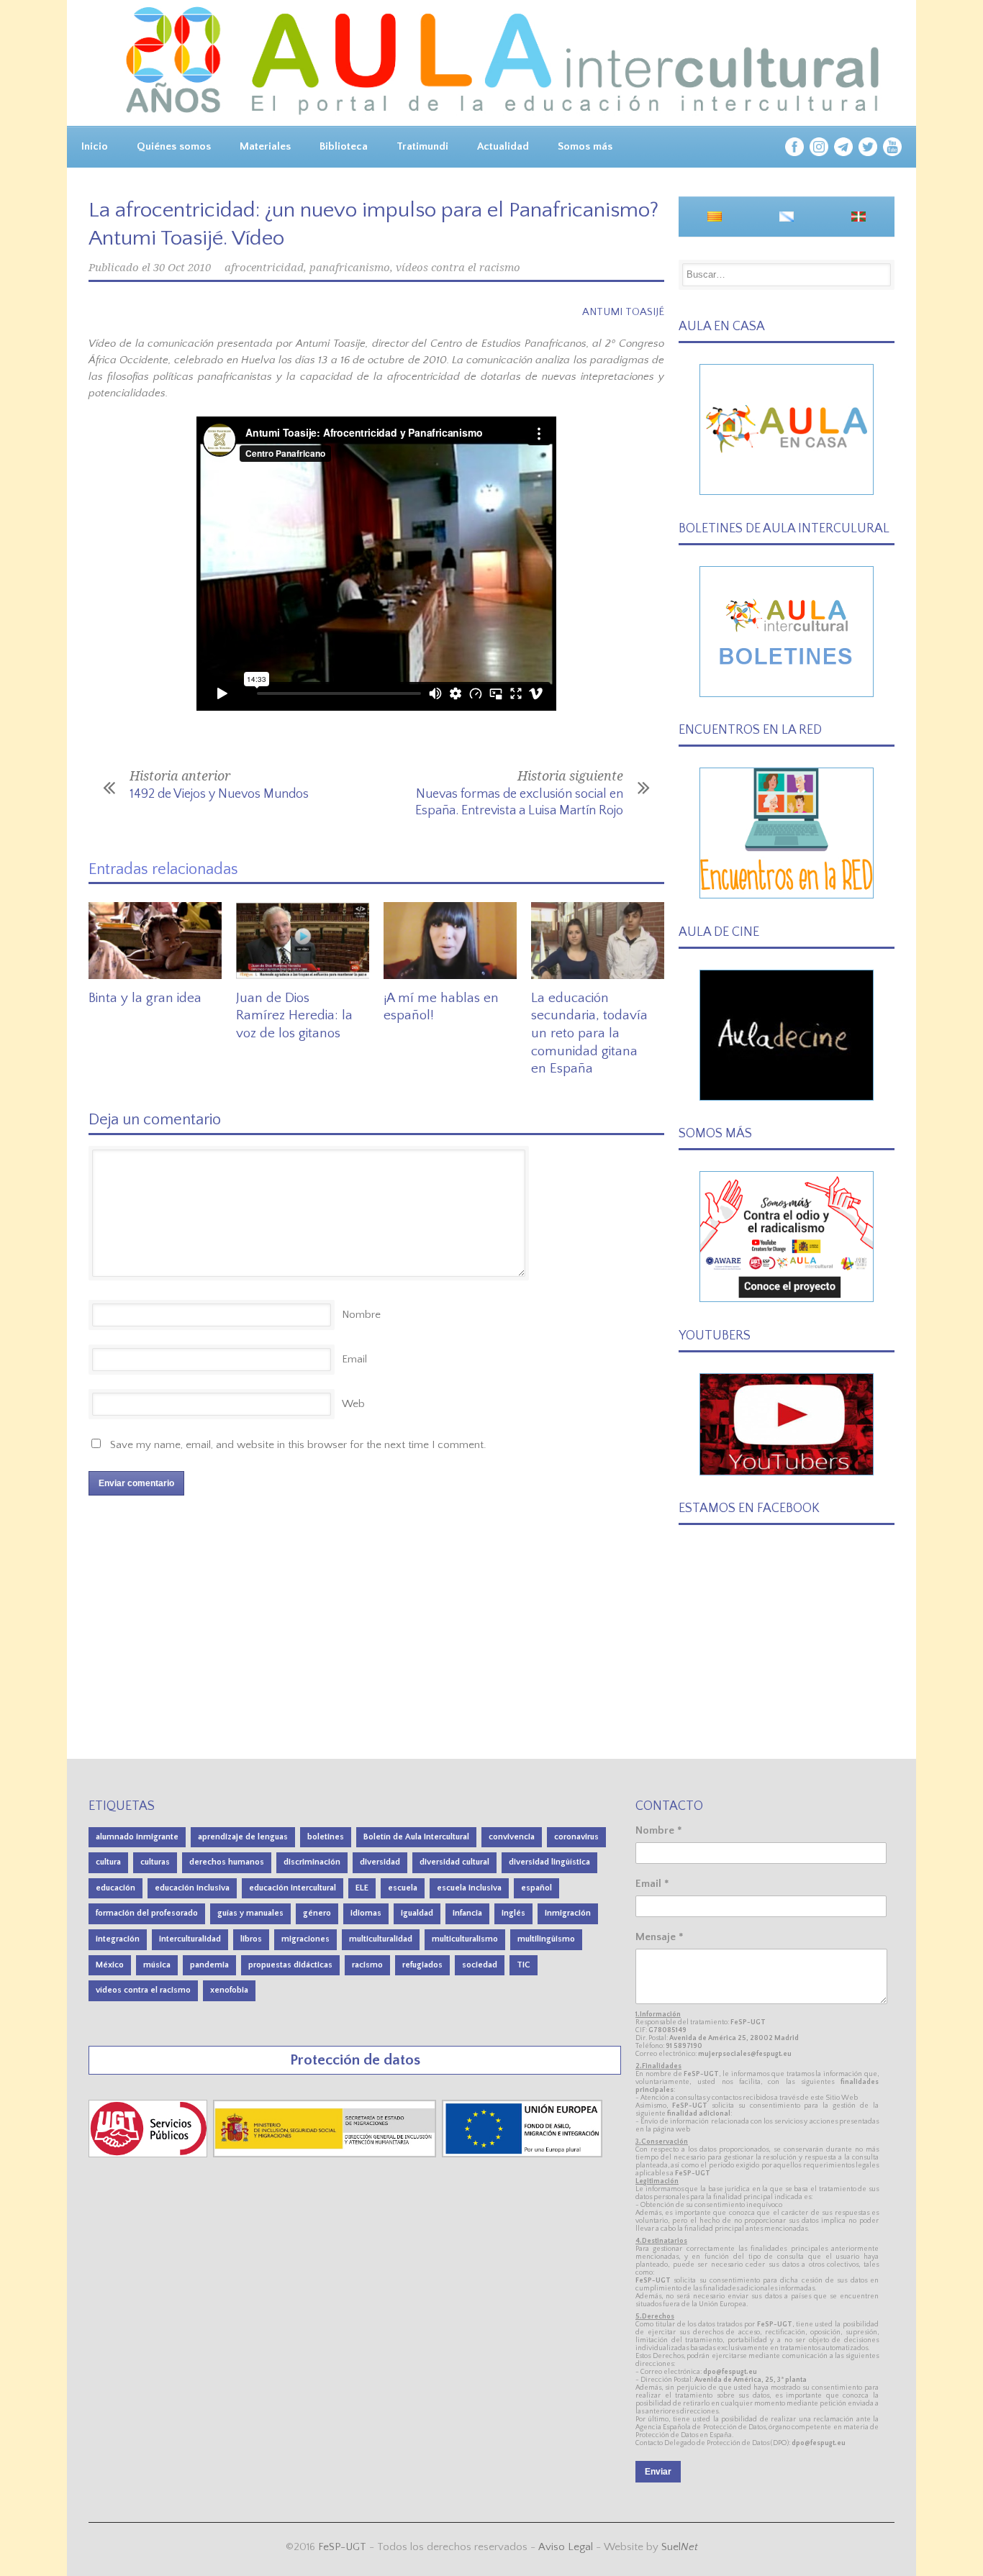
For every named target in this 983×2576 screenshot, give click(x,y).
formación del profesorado (147, 1913)
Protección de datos (355, 2060)
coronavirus (576, 1837)
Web (353, 1404)
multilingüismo (546, 1939)
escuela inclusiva (469, 1888)
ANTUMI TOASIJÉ (623, 312)
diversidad (380, 1862)
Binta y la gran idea (145, 998)
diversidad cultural (454, 1862)
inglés (513, 1913)
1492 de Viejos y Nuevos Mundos (219, 794)
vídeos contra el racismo (458, 268)
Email (354, 1359)
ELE (362, 1888)
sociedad (480, 1965)
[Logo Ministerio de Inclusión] (326, 2154)
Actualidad (503, 146)
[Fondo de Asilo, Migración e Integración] (522, 2154)
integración (118, 1939)
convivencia (512, 1837)
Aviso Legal (566, 2547)
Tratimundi (422, 146)
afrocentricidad (264, 268)
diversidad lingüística (549, 1862)
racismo (367, 1965)
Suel (680, 2547)
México (110, 1965)
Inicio (95, 146)
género (317, 1913)
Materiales (265, 146)
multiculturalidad (381, 1939)
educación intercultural (293, 1888)
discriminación (312, 1862)
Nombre (361, 1315)
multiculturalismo (465, 1939)
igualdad (417, 1913)
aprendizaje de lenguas (243, 1837)
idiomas (366, 1913)
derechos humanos (227, 1862)
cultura (108, 1862)
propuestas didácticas (290, 1965)
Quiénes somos (174, 146)
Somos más (585, 146)
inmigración (568, 1913)
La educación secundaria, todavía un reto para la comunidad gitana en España (589, 1034)
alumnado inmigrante (137, 1837)
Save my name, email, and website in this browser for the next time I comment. (298, 1445)
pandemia (209, 1965)
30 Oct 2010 (182, 268)
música (157, 1965)
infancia (467, 1913)
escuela (403, 1888)
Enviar (658, 2472)
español (536, 1888)
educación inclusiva (192, 1888)
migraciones (305, 1939)
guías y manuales (250, 1913)
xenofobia (229, 1990)
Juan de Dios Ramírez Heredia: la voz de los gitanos (294, 1016)
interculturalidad (190, 1939)
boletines (326, 1837)
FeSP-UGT (342, 2547)
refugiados (422, 1965)
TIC (524, 1965)
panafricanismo (350, 268)
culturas (155, 1862)
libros (251, 1939)
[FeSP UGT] (149, 2154)
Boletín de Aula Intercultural (416, 1837)
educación (115, 1888)
